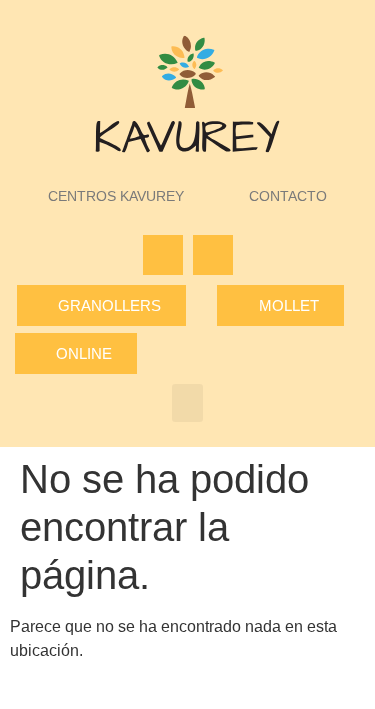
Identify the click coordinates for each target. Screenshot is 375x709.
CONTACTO (288, 196)
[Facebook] (163, 255)
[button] (188, 403)
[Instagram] (213, 255)
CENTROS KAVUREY (116, 196)
